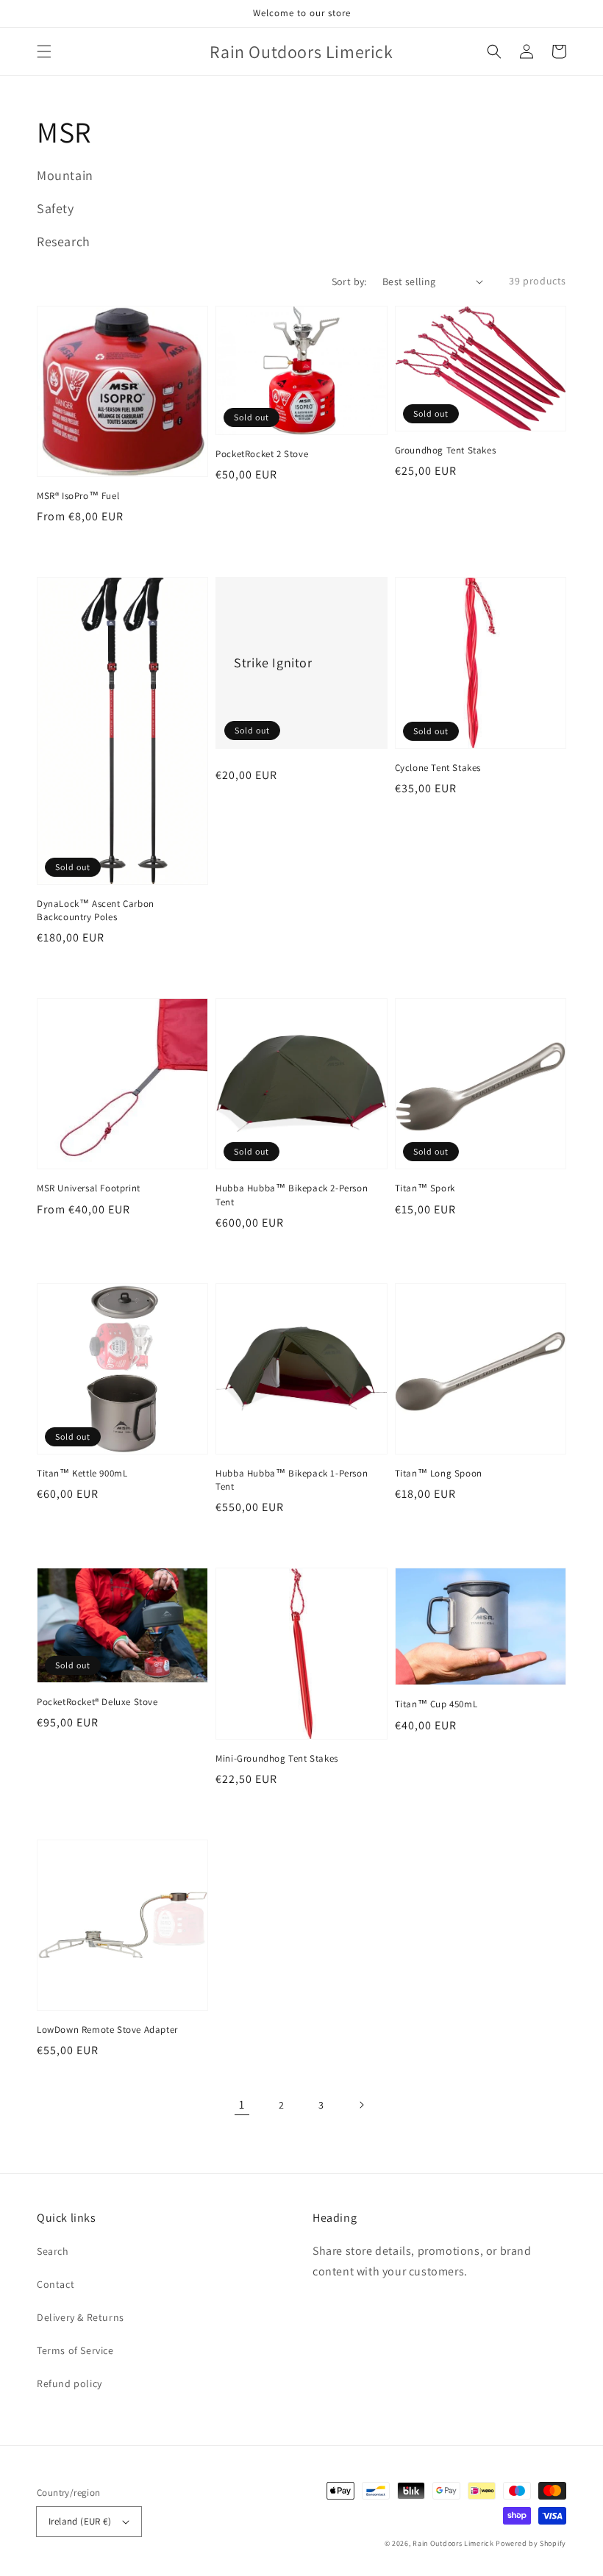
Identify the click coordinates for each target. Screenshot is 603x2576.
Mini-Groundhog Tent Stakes (277, 1758)
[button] (44, 51)
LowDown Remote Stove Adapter (107, 2030)
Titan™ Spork (425, 1188)
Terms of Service (75, 2350)
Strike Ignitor (273, 663)
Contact (56, 2284)
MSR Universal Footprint (89, 1188)
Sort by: (349, 281)
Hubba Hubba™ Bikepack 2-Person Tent (292, 1195)
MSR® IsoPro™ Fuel (78, 496)
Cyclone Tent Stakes (438, 768)
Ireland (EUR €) (80, 2521)
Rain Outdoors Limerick (454, 2543)
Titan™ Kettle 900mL (82, 1473)
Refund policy (69, 2383)
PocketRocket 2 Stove (262, 454)
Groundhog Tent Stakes (446, 450)
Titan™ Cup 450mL (436, 1704)
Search (53, 2251)
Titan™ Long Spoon (439, 1473)
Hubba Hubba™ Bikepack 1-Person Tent (292, 1480)
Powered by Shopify (531, 2543)
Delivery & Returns (81, 2317)
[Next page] (361, 2105)
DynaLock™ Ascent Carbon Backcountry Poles (96, 910)
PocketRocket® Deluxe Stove (97, 1702)
